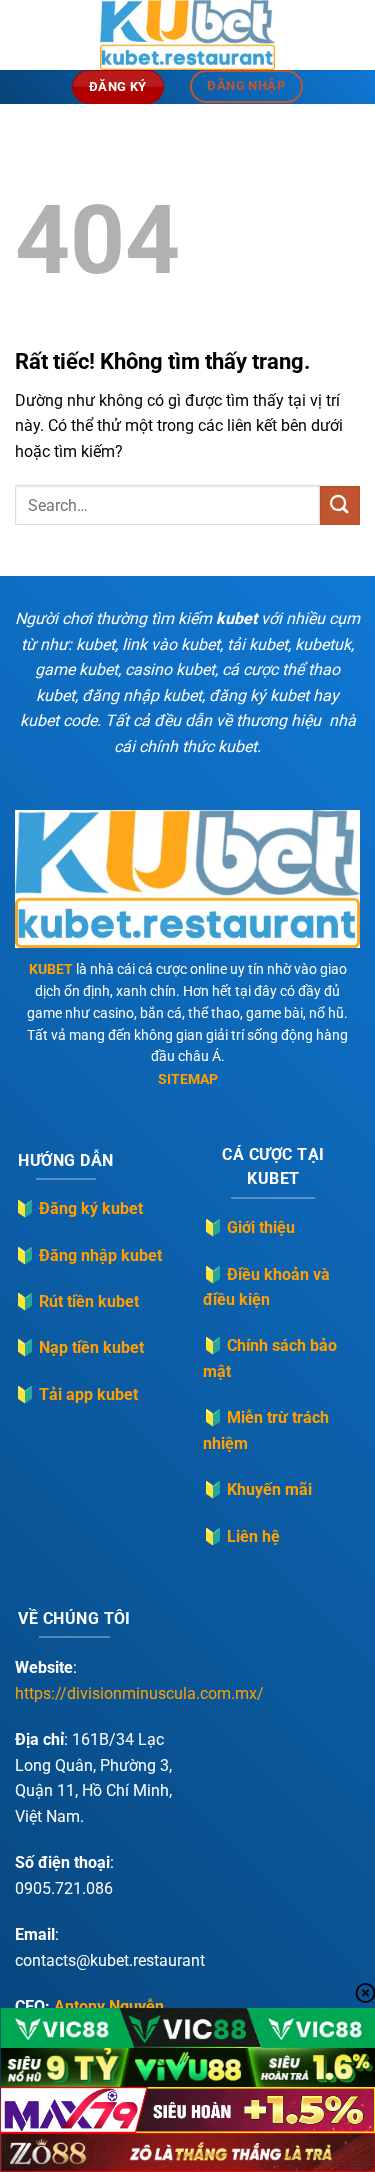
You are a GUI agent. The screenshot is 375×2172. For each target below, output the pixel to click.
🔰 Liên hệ (241, 1536)
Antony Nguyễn (109, 2006)
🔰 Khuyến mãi (257, 1489)
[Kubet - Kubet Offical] (188, 35)
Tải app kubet (88, 1394)
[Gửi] (340, 505)
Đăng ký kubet (91, 1208)
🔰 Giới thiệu (249, 1227)
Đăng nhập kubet (100, 1255)
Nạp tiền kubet (91, 1347)
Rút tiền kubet (89, 1301)
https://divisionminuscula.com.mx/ (139, 1693)
